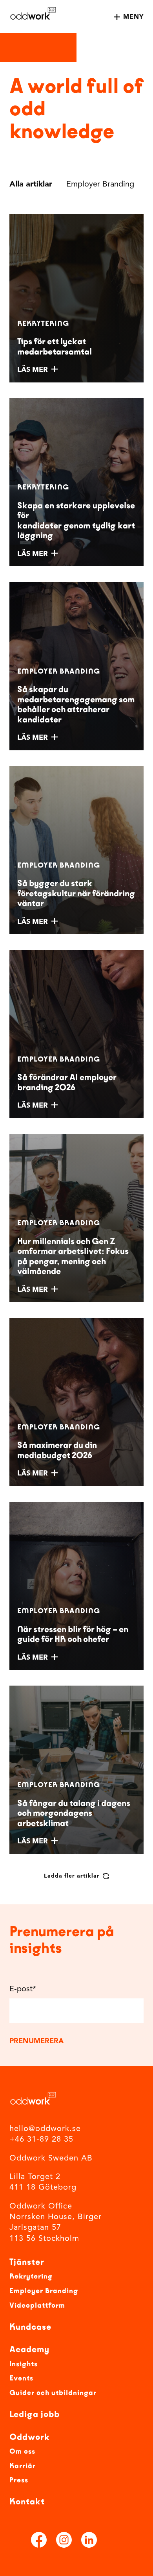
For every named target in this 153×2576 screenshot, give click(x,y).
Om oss (22, 2451)
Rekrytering (31, 2276)
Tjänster (27, 2262)
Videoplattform (37, 2305)
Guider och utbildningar (53, 2393)
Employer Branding (44, 2291)
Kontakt (27, 2502)
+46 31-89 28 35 (41, 2140)
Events (21, 2378)
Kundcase (30, 2327)
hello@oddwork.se (45, 2129)
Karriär (23, 2466)
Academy (29, 2349)
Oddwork (30, 2437)
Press (19, 2480)
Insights (24, 2364)
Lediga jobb (35, 2414)
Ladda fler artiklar (72, 1876)
